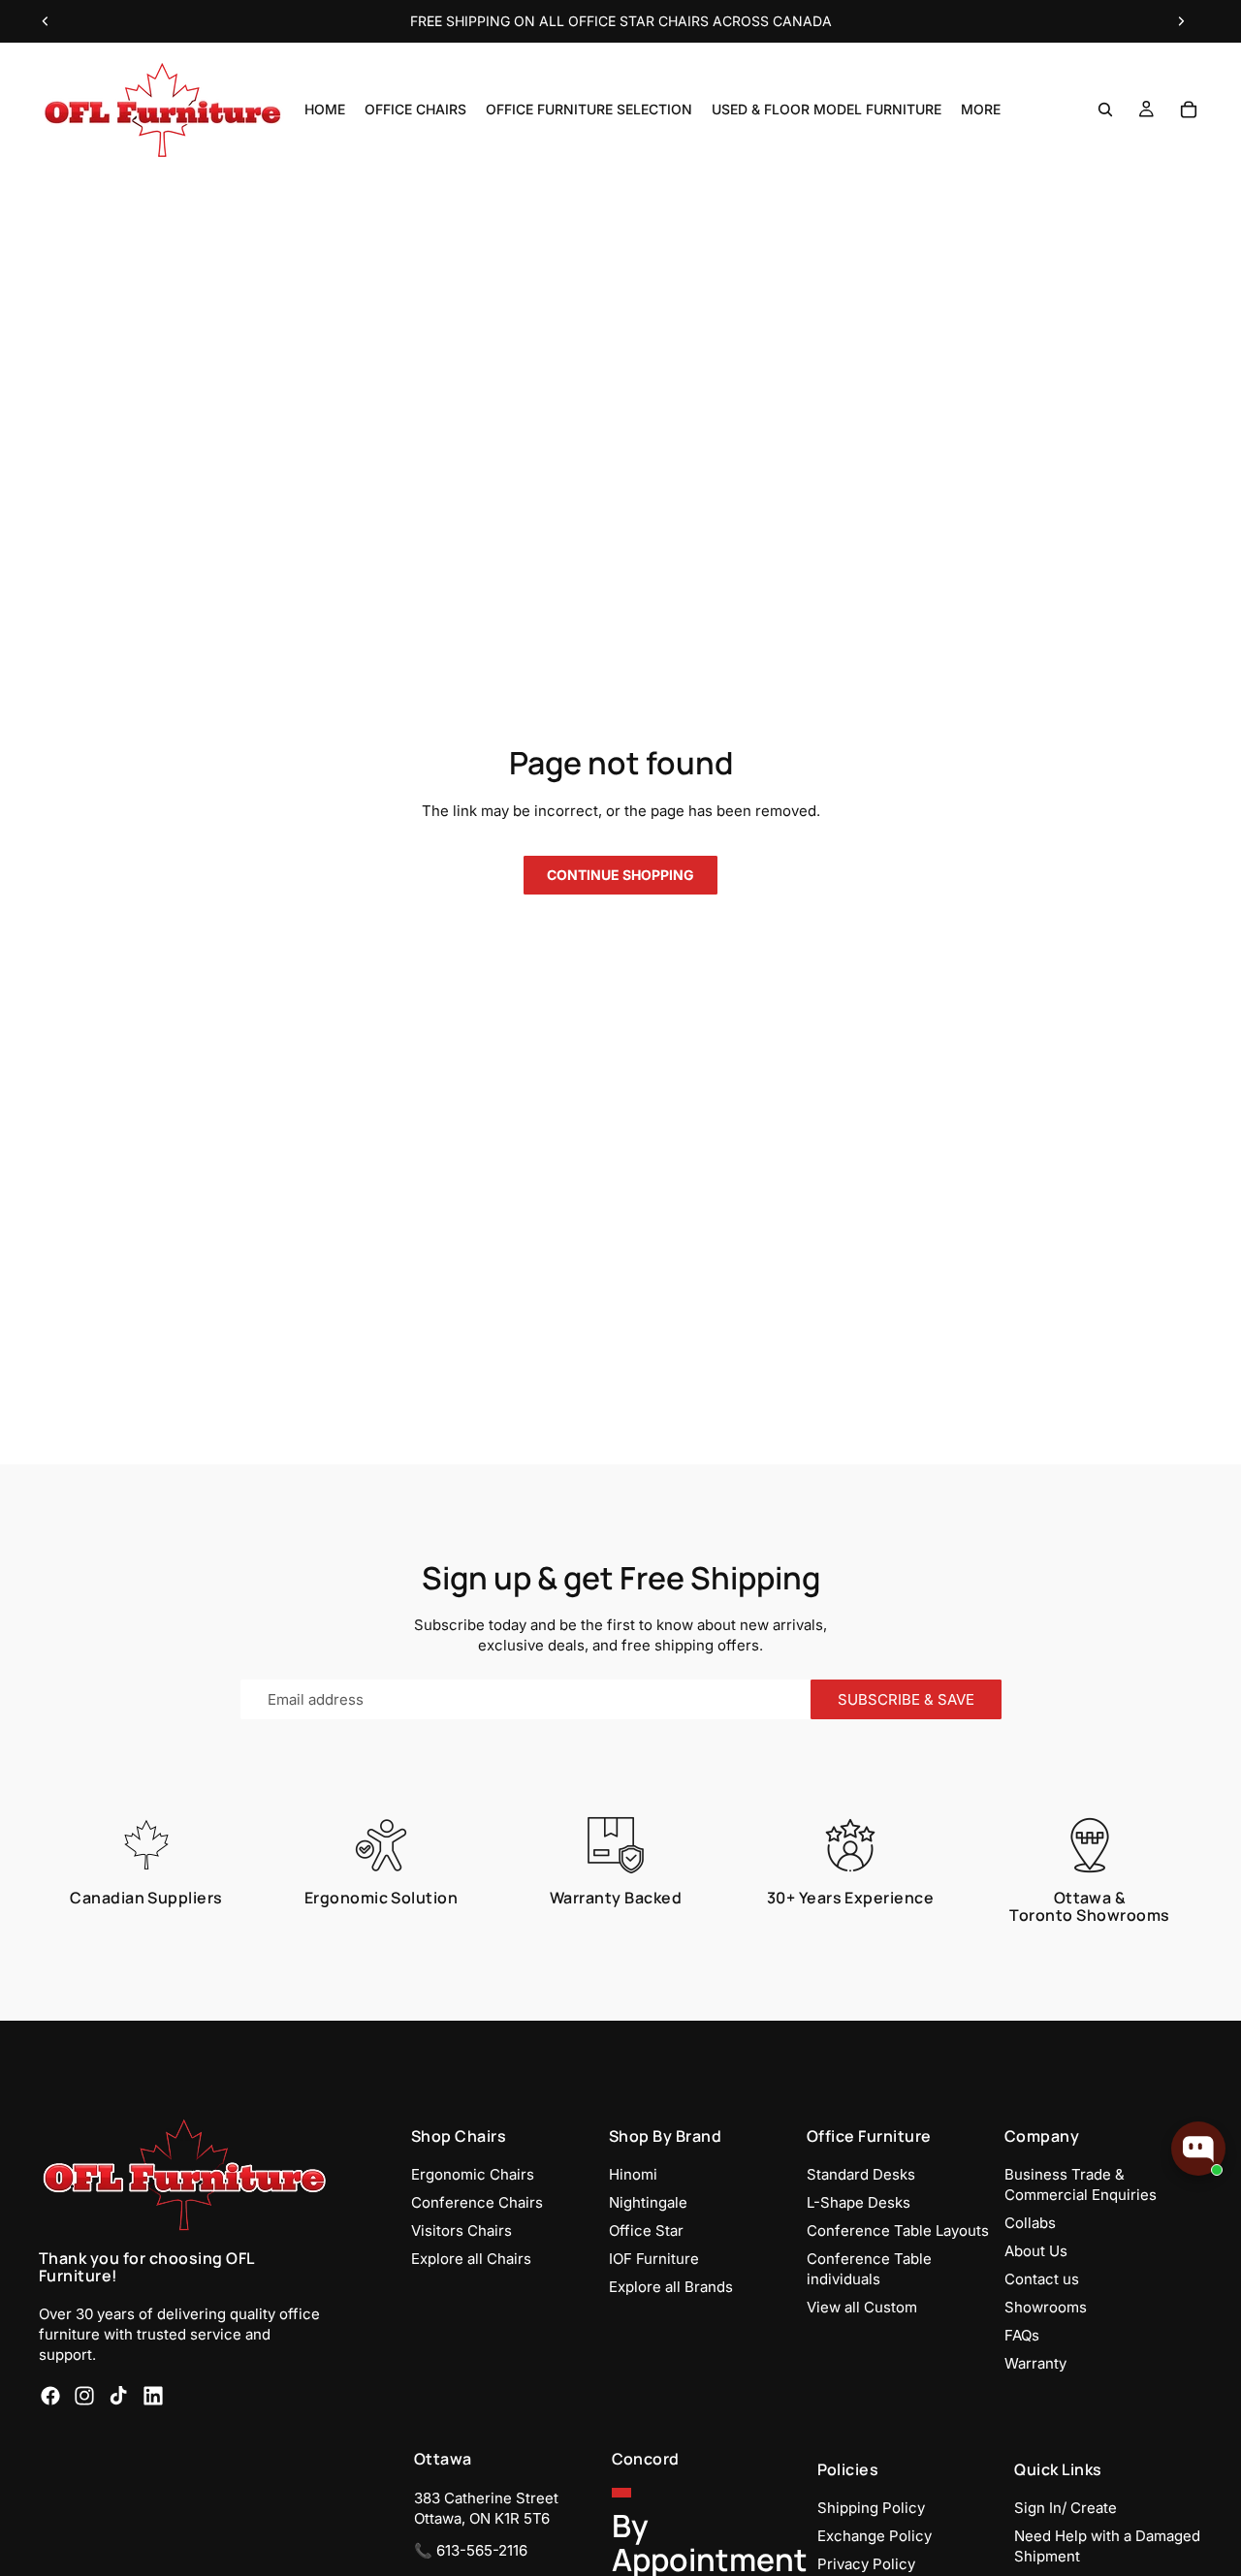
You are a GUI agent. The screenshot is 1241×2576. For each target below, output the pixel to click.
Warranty (1035, 2363)
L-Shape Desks (859, 2202)
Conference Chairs (477, 2202)
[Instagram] (84, 2397)
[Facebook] (50, 2397)
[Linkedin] (153, 2397)
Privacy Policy (866, 2564)
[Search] (1105, 110)
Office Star (646, 2230)
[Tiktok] (118, 2397)
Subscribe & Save (906, 1699)
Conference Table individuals (869, 2269)
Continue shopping (620, 875)
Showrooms (1046, 2307)
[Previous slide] (46, 21)
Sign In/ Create (1066, 2508)
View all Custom (862, 2307)
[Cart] (1189, 110)
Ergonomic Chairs (473, 2174)
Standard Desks (861, 2174)
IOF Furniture (654, 2259)
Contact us (1042, 2279)
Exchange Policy (875, 2536)
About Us (1036, 2251)
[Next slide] (1181, 21)
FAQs (1022, 2335)
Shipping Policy (871, 2508)
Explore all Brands (671, 2287)
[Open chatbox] (1198, 2149)
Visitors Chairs (461, 2230)
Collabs (1030, 2223)
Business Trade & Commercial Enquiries (1081, 2184)
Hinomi (633, 2174)
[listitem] (981, 110)
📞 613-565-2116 (471, 2550)
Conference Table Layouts (898, 2230)
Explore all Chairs (471, 2259)
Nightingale (648, 2202)
